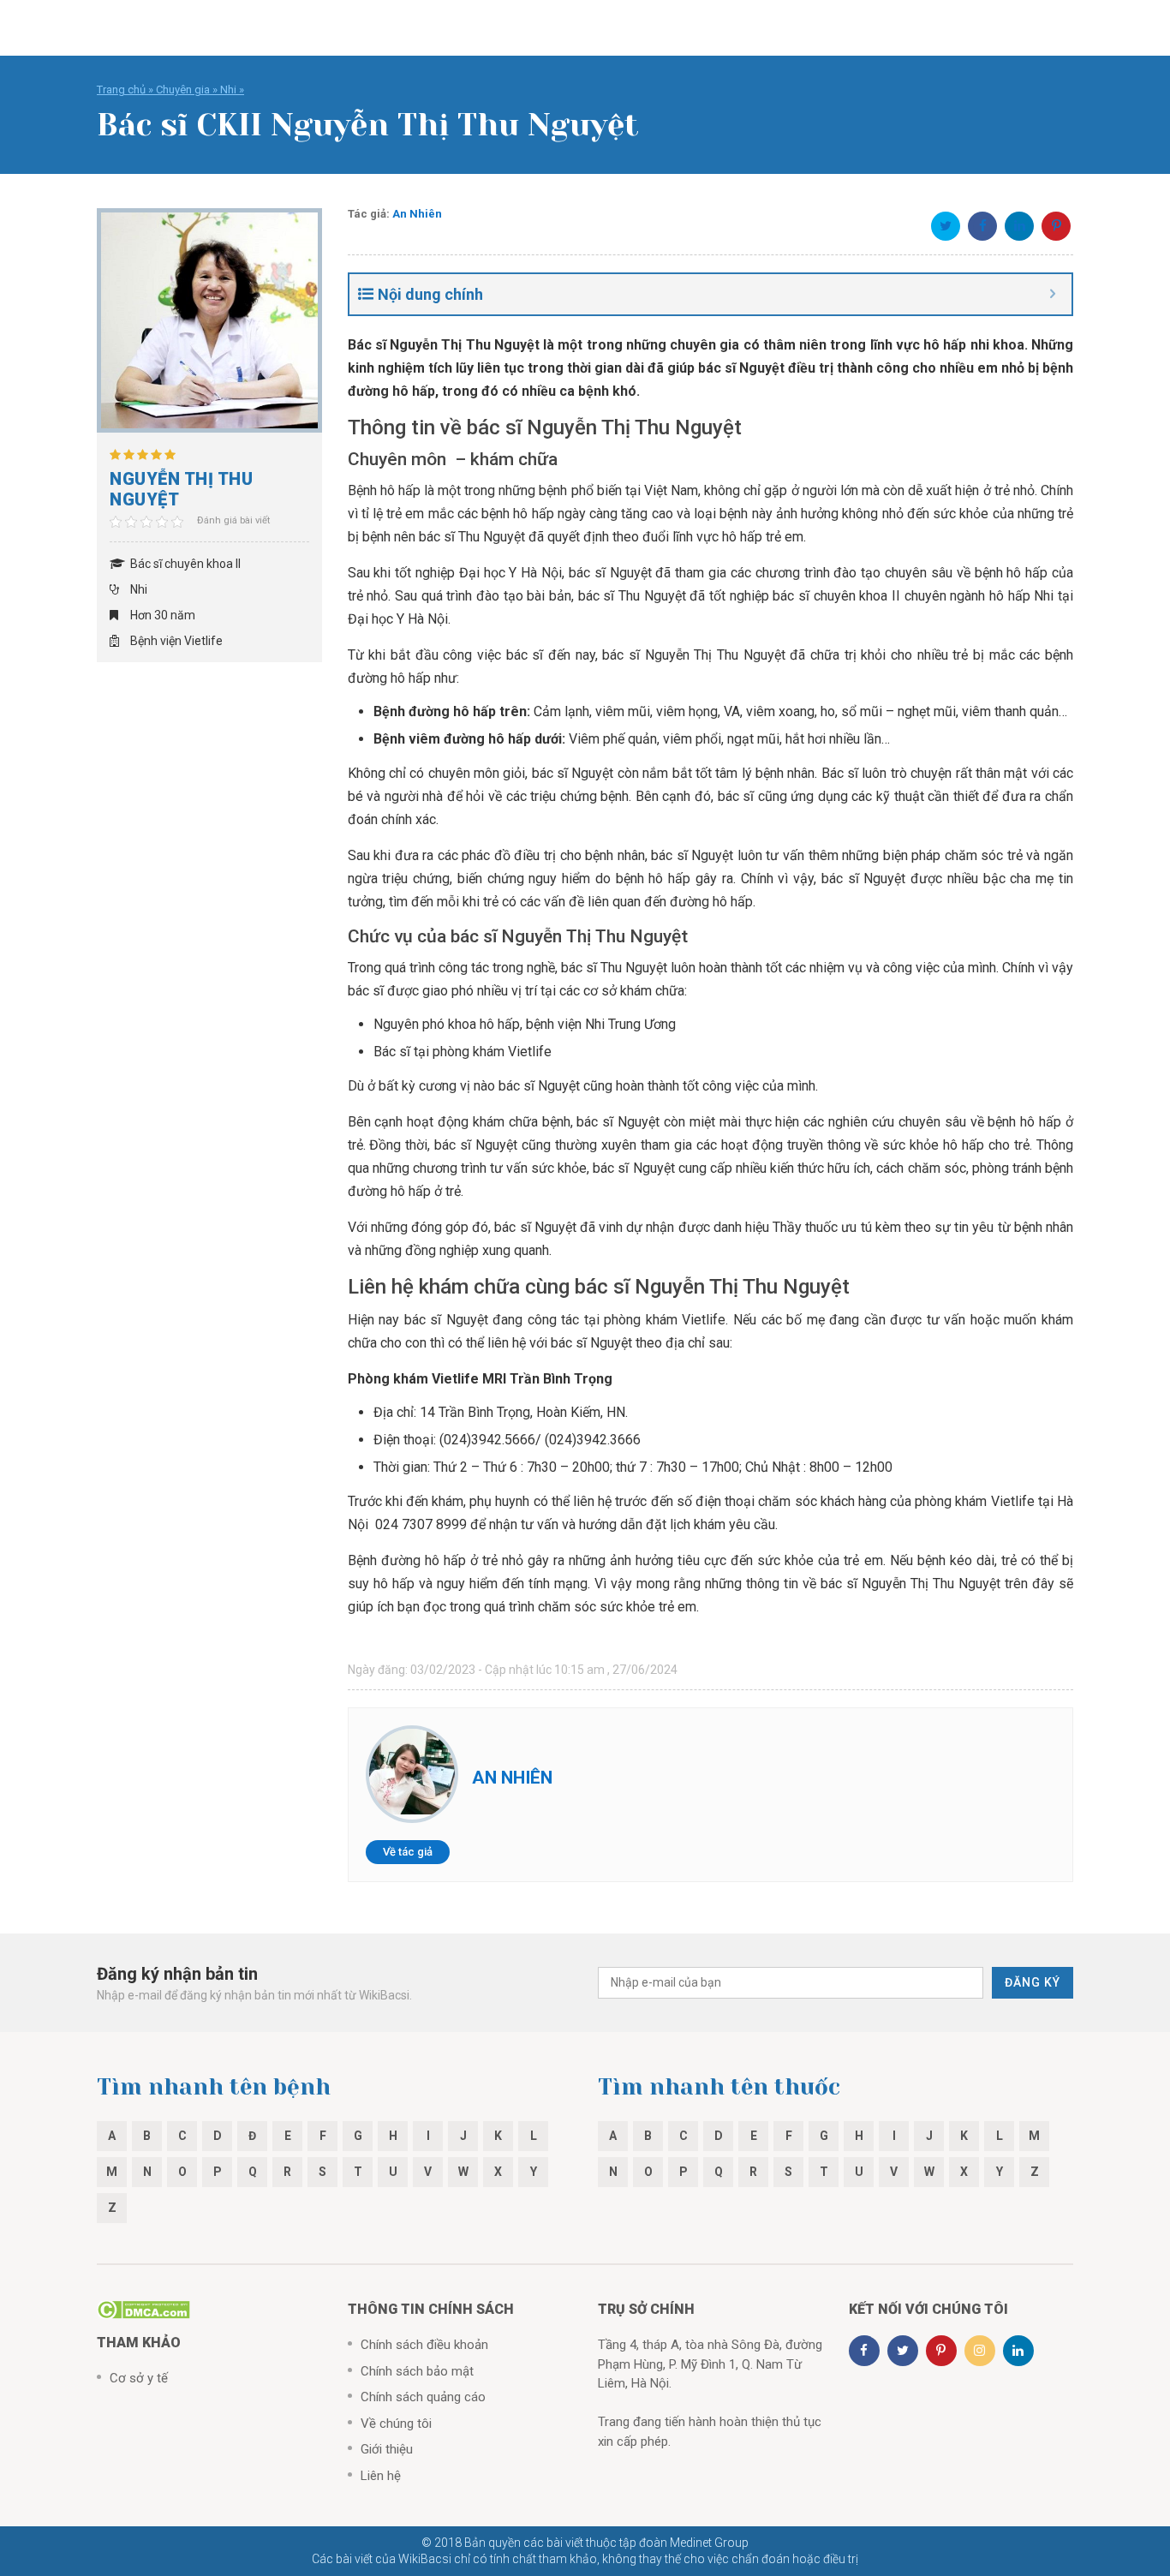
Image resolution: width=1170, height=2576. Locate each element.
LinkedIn (1019, 226)
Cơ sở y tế (139, 2378)
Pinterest (1056, 226)
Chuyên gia (183, 90)
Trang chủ (121, 90)
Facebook (982, 226)
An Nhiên (417, 214)
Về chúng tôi (396, 2424)
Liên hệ (381, 2476)
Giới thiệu (387, 2449)
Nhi (228, 90)
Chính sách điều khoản (424, 2345)
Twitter (946, 226)
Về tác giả (408, 1852)
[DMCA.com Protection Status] (143, 2309)
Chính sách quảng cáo (423, 2397)
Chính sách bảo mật (417, 2371)
